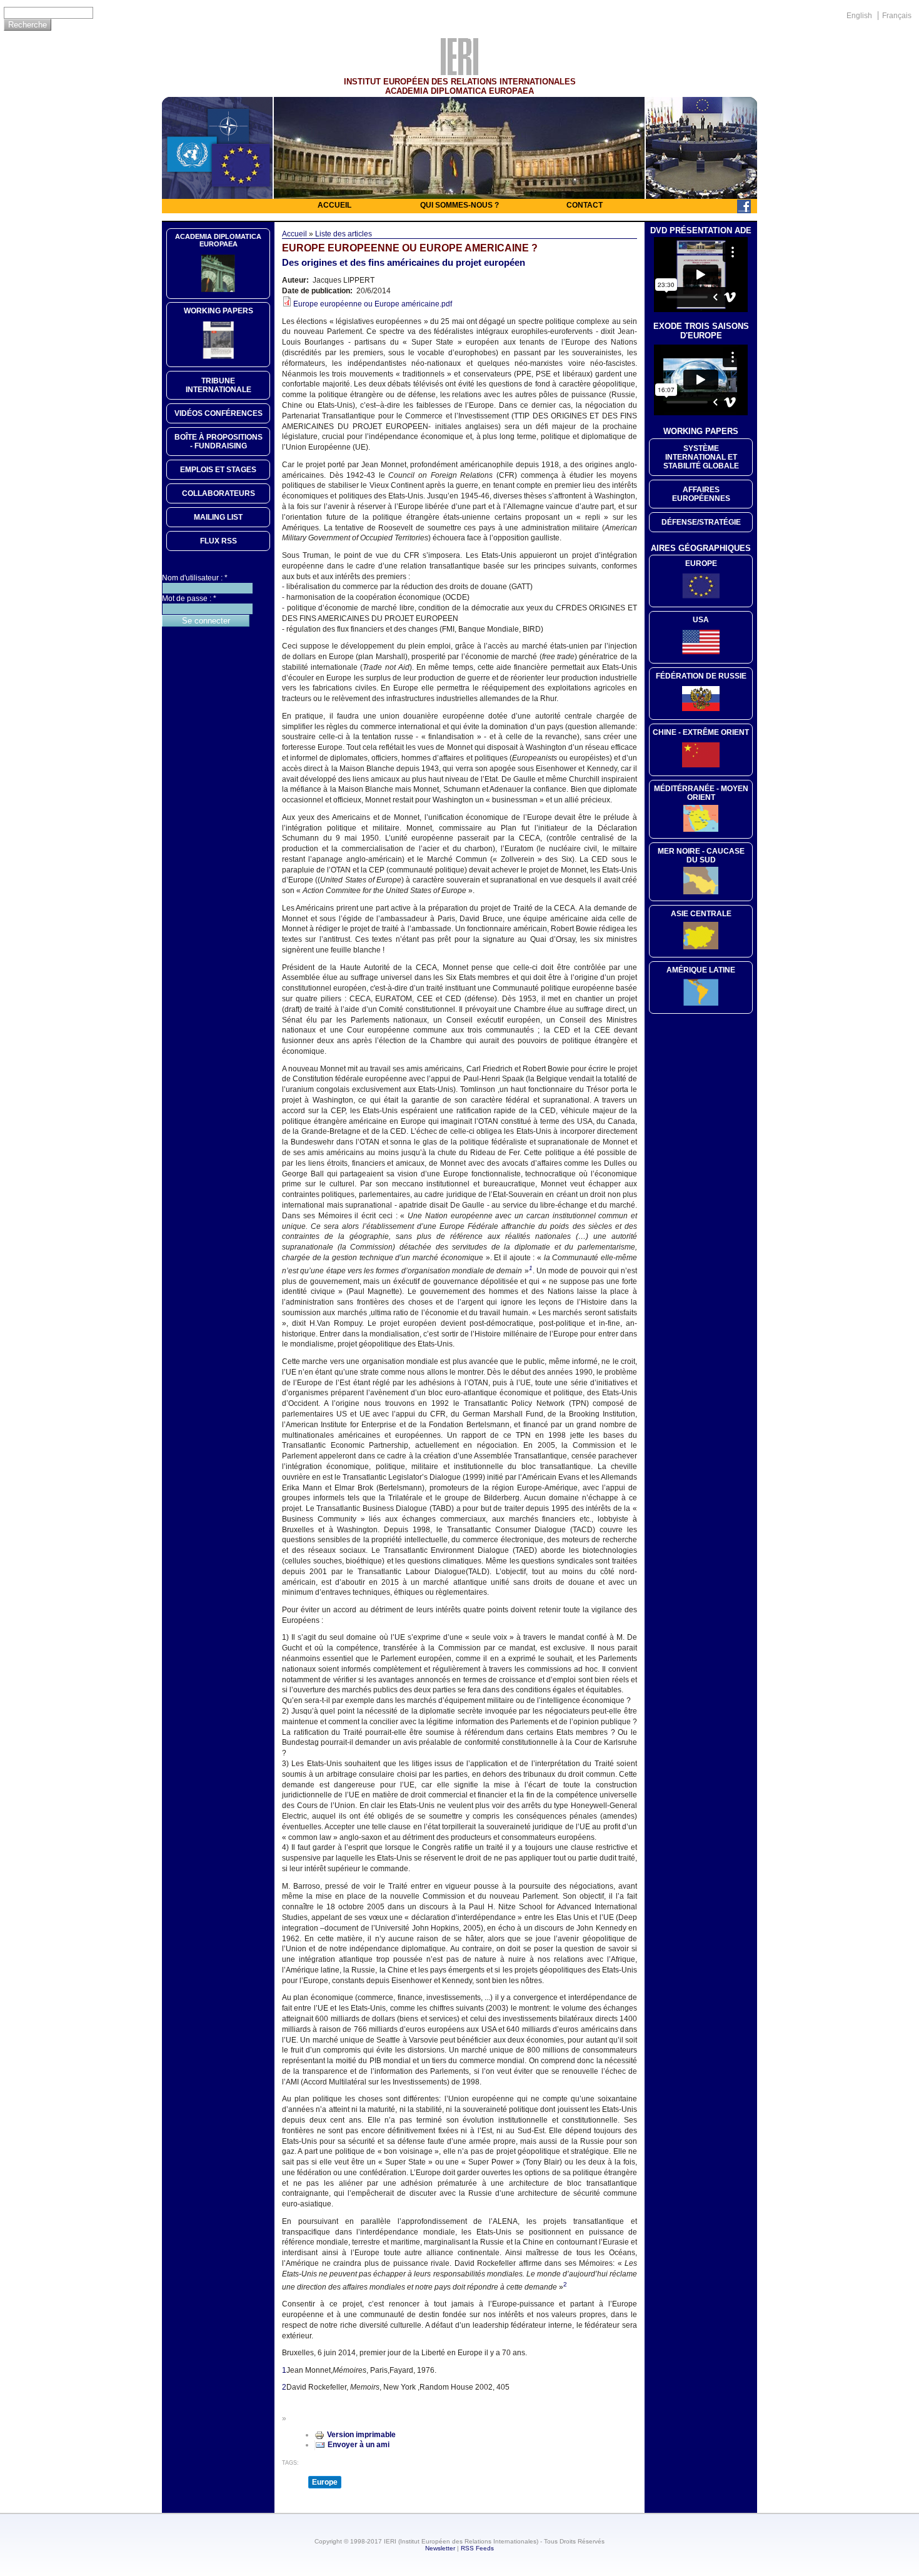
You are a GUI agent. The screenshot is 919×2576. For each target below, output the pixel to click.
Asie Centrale (701, 914)
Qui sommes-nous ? (459, 205)
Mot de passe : (189, 599)
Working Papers (218, 311)
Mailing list (218, 517)
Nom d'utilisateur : (195, 578)
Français (897, 16)
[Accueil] (459, 72)
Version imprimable (361, 2435)
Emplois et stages (218, 470)
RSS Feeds (477, 2548)
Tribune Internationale (218, 385)
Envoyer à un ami (359, 2445)
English (859, 16)
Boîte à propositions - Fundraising (218, 442)
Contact (585, 205)
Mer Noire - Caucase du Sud (701, 856)
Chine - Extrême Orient (701, 732)
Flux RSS (218, 541)
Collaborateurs (218, 493)
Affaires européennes (701, 494)
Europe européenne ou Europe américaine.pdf (373, 304)
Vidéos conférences (218, 413)
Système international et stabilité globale (701, 457)
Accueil (334, 205)
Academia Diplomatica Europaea (218, 240)
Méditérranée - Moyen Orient (701, 793)
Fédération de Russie (701, 676)
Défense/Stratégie (701, 522)
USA (701, 620)
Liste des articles (344, 234)
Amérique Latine (701, 970)
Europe (325, 2482)
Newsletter (440, 2548)
